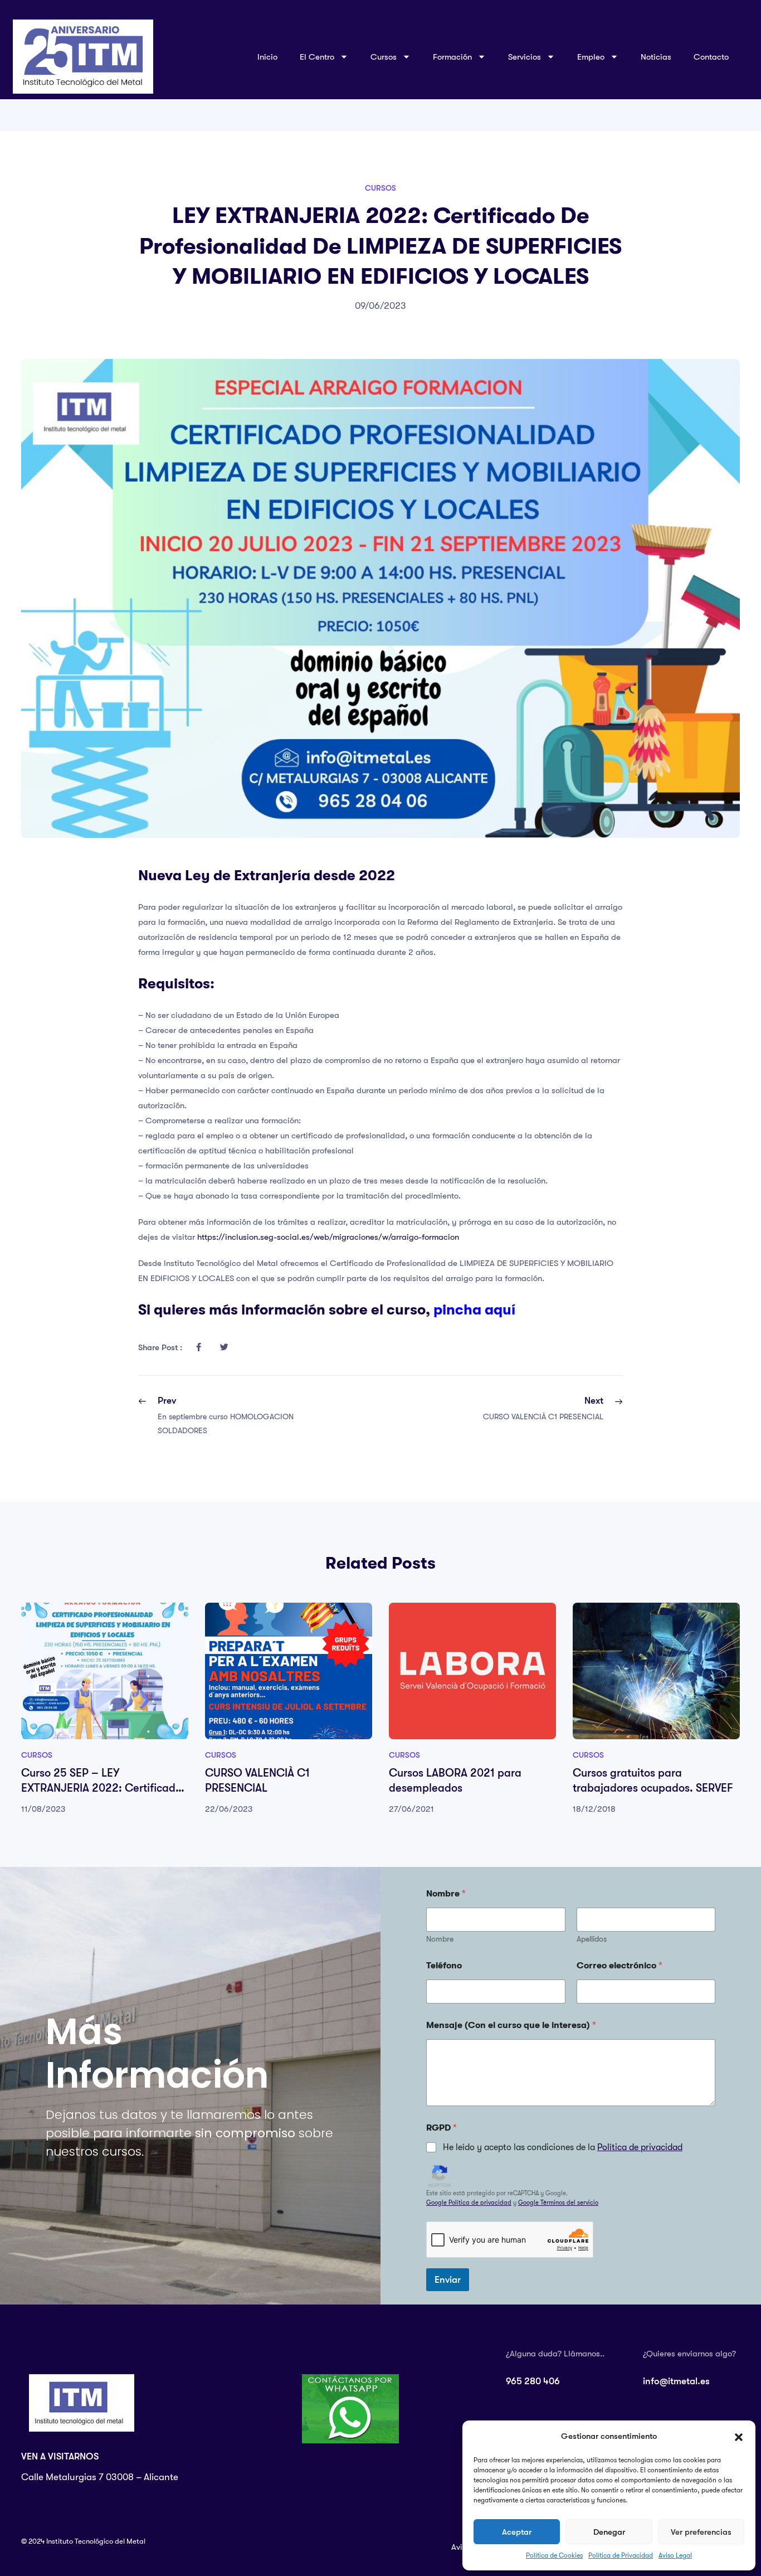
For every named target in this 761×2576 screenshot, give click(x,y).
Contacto (711, 57)
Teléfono (444, 1966)
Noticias (656, 57)
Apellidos (592, 1939)
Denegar (609, 2532)
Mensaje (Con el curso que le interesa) (511, 2025)
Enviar (448, 2280)
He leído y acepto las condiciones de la (563, 2147)
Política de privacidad (640, 2147)
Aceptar (517, 2532)
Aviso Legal (675, 2555)
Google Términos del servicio (558, 2203)
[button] (739, 2437)
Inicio (267, 57)
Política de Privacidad (621, 2555)
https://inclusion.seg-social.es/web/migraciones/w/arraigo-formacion (328, 1237)
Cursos (380, 188)
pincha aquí (474, 1309)
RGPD (442, 2128)
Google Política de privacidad (469, 2203)
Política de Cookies (554, 2555)
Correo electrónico (619, 1966)
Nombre (440, 1939)
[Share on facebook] (198, 1347)
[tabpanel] (105, 1709)
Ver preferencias (701, 2532)
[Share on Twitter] (224, 1347)
